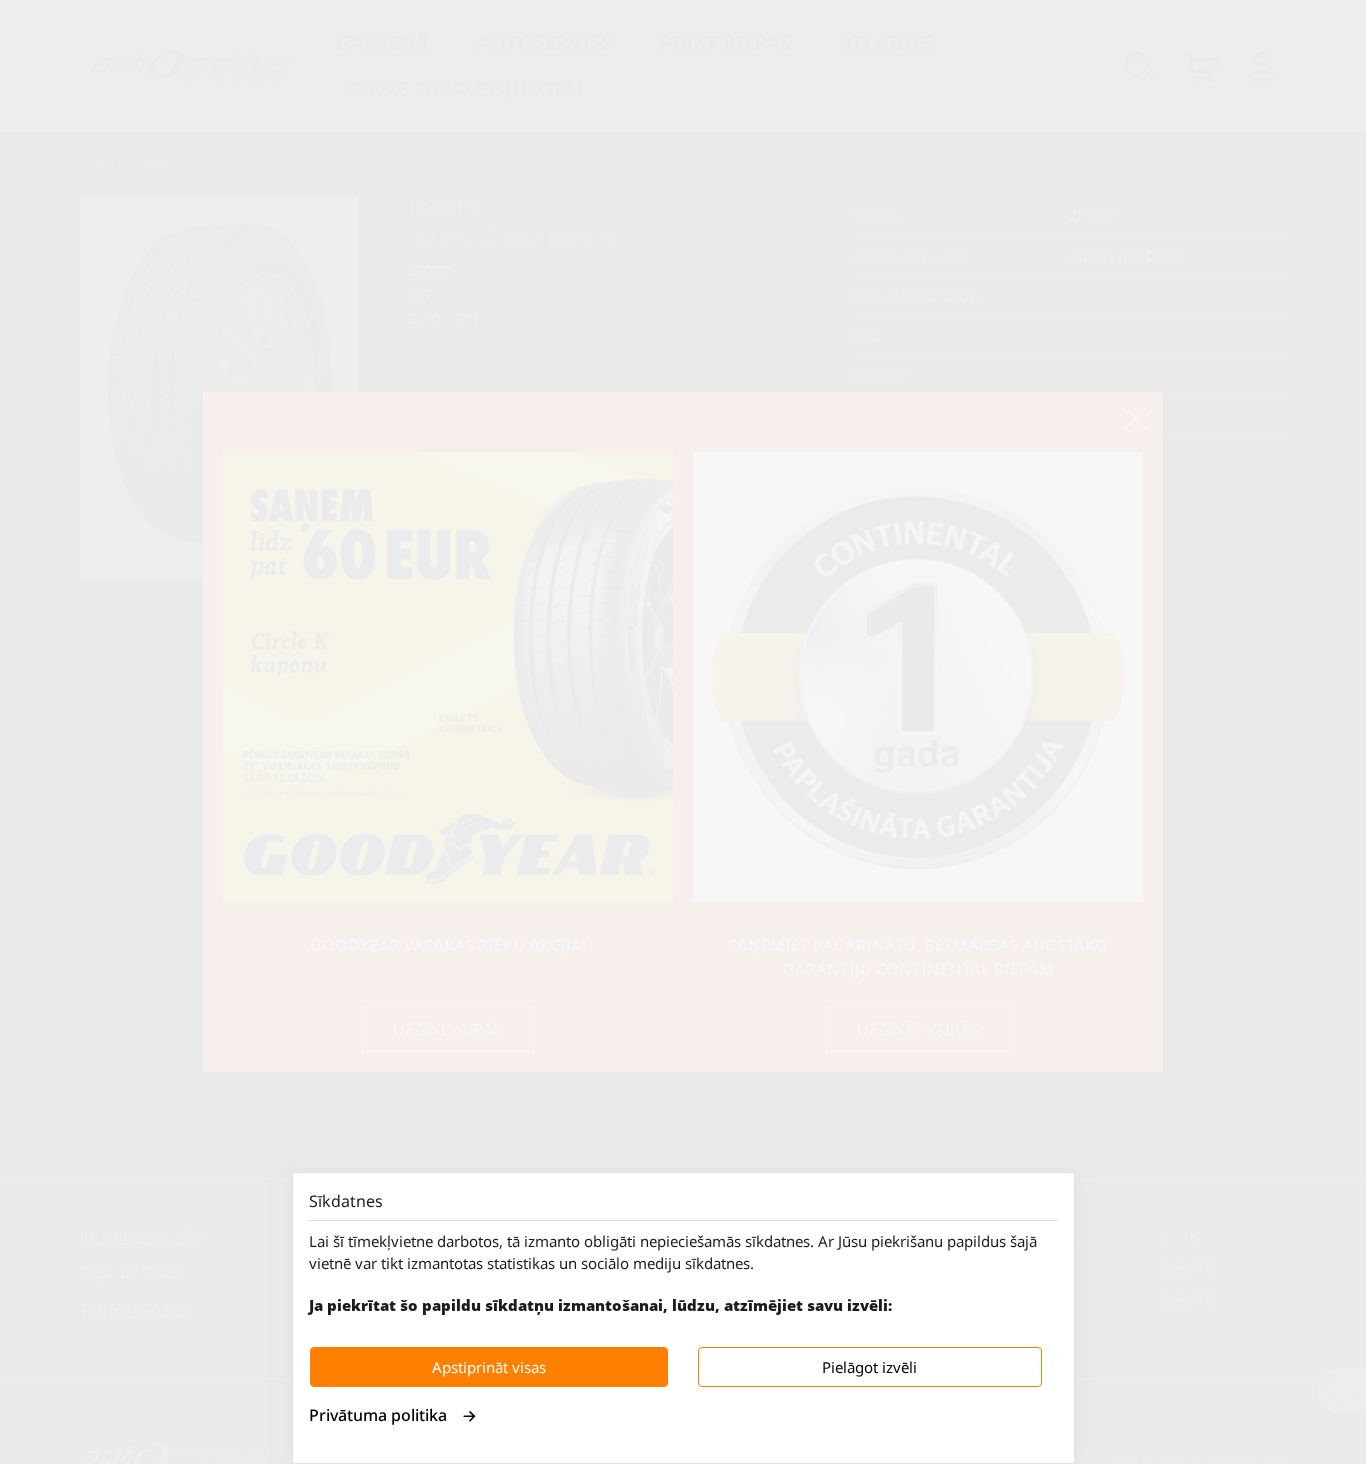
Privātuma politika (378, 1415)
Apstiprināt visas (489, 1367)
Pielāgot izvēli (869, 1367)
